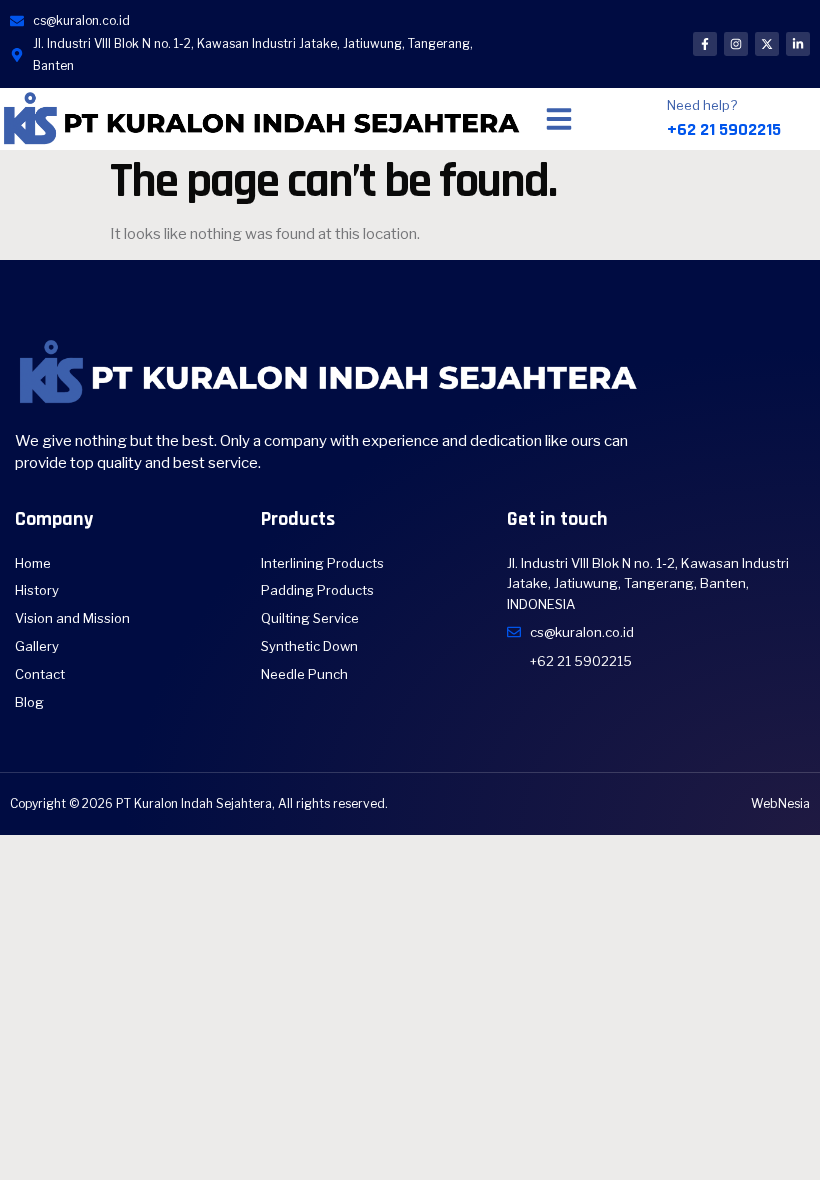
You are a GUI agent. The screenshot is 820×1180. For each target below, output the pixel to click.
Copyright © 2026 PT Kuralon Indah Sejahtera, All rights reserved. (199, 803)
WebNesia (780, 803)
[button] (559, 119)
